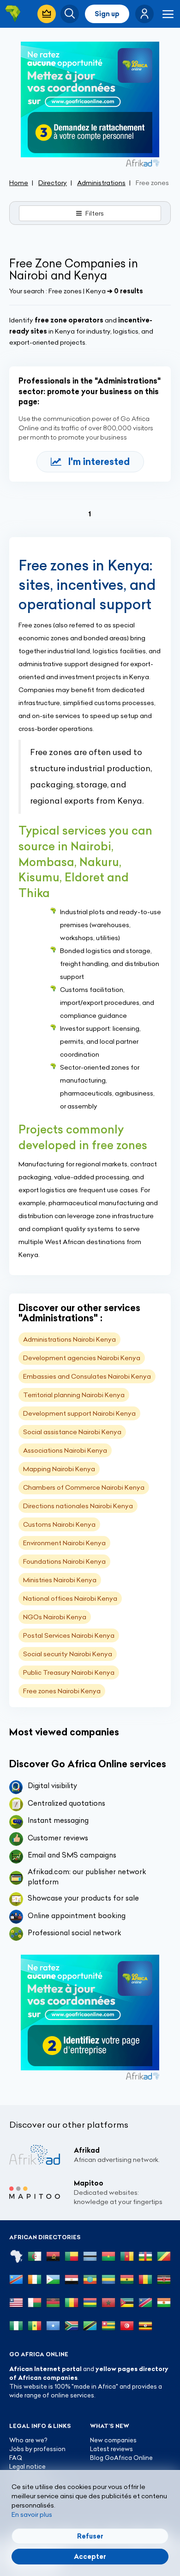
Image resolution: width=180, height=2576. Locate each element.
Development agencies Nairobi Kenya (82, 1358)
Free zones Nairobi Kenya (62, 1691)
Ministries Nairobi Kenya (60, 1580)
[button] (144, 14)
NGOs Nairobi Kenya (55, 1617)
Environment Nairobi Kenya (64, 1543)
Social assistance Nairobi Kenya (72, 1432)
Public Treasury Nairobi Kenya (69, 1672)
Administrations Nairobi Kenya (69, 1339)
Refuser (90, 2536)
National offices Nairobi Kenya (70, 1598)
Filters (95, 213)
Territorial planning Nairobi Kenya (74, 1395)
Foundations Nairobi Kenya (64, 1561)
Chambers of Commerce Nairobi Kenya (84, 1487)
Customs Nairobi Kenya (59, 1524)
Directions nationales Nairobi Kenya (78, 1506)
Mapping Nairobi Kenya (59, 1469)
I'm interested (99, 461)
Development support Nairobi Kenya (79, 1413)
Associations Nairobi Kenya (65, 1450)
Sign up (107, 14)
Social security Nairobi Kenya (68, 1654)
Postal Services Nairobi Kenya (69, 1635)
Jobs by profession (37, 2449)
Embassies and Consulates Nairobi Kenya (87, 1376)
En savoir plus (32, 2514)
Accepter (90, 2557)
